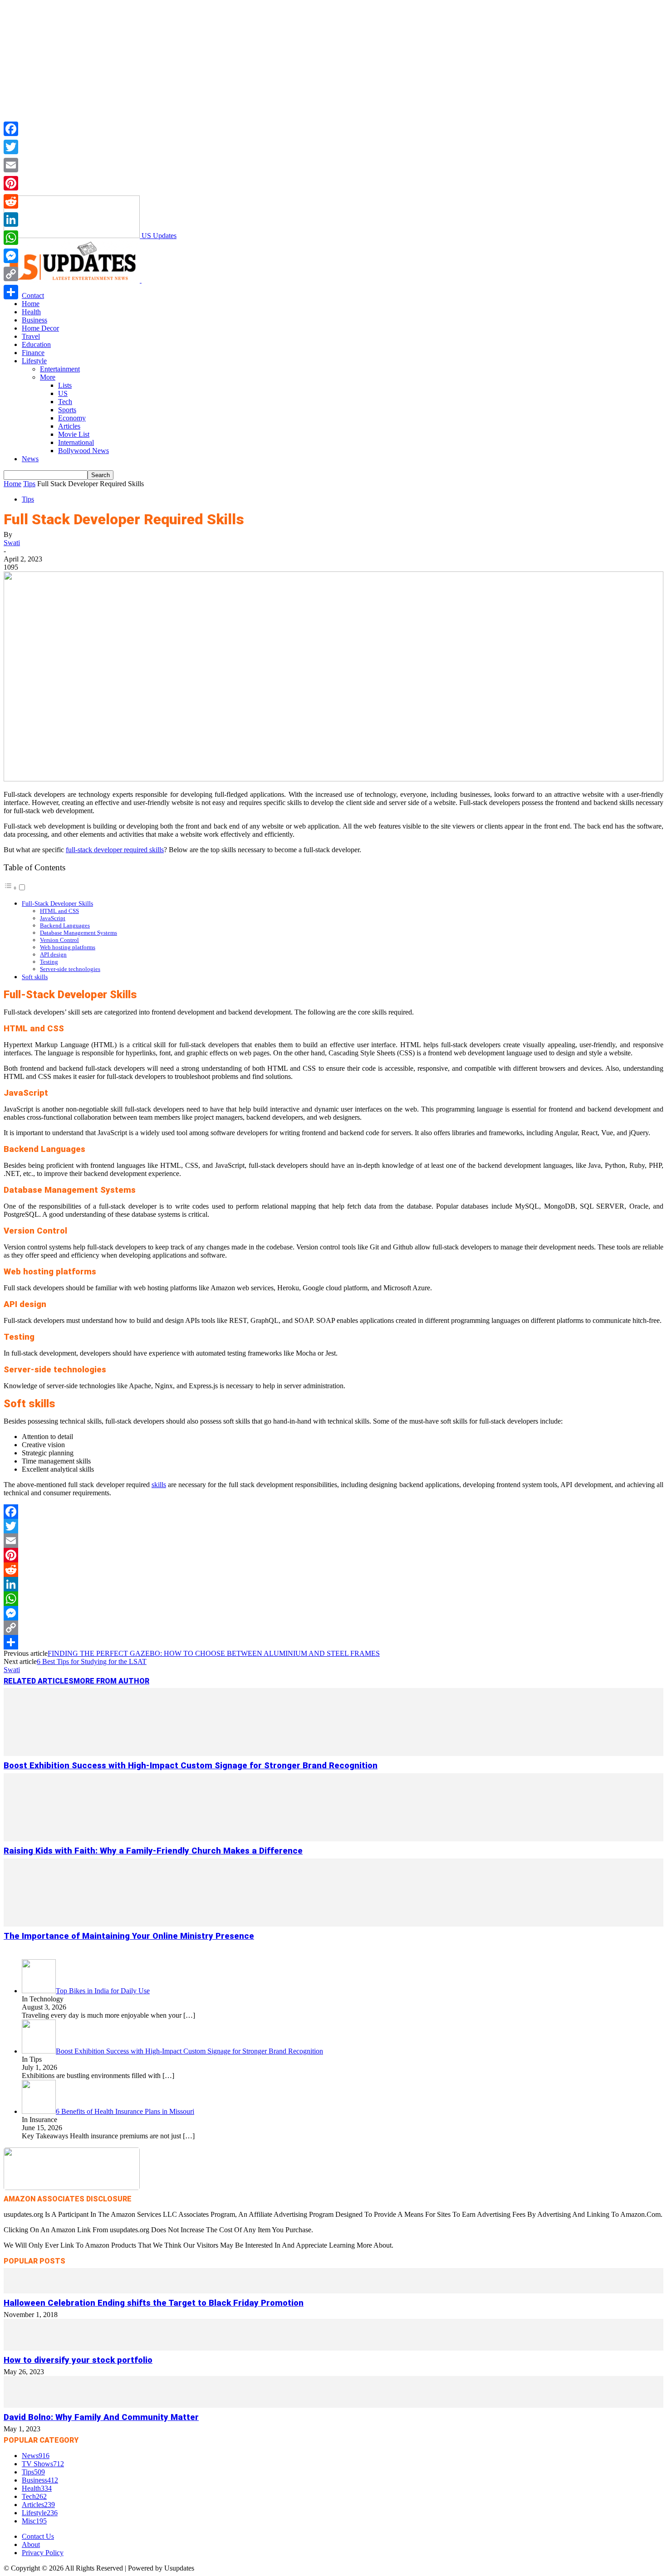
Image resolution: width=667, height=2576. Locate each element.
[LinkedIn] (333, 1584)
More (48, 377)
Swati (12, 543)
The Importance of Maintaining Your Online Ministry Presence (129, 1936)
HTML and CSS (59, 911)
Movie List (74, 434)
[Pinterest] (333, 1555)
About (31, 2544)
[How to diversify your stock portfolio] (333, 2348)
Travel (31, 336)
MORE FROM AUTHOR (111, 1681)
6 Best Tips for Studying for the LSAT (92, 1661)
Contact (33, 295)
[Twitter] (333, 1526)
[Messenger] (333, 1613)
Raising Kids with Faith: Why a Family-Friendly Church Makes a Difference (153, 1851)
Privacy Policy (43, 2553)
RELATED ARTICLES (39, 1681)
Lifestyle (34, 361)
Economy (72, 418)
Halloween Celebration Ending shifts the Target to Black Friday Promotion (154, 2303)
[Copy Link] (333, 1628)
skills (159, 1485)
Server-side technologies (70, 969)
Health (31, 312)
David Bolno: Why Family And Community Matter (101, 2417)
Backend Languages (65, 925)
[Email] (333, 1541)
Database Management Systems (78, 933)
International (76, 442)
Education (36, 344)
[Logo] (73, 280)
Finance (33, 353)
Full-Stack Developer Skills (57, 903)
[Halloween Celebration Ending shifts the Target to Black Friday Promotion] (333, 2291)
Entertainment (60, 369)
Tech (65, 402)
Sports (67, 410)
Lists (65, 385)
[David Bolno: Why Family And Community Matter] (333, 2405)
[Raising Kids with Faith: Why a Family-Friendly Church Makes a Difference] (333, 1839)
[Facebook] (333, 1512)
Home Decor (40, 328)
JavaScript (53, 918)
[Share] (333, 1642)
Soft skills (35, 977)
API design (53, 954)
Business (34, 320)
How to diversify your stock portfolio (78, 2360)
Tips (29, 484)
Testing (49, 962)
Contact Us (38, 2536)
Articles (69, 426)
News (30, 459)
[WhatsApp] (333, 1599)
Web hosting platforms (68, 947)
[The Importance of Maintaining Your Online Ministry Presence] (333, 1924)
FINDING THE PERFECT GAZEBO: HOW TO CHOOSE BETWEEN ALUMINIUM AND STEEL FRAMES (214, 1653)
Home (31, 304)
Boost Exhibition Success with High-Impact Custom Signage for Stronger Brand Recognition (191, 1766)
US (63, 393)
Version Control (59, 940)
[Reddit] (333, 1570)
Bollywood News (83, 451)
